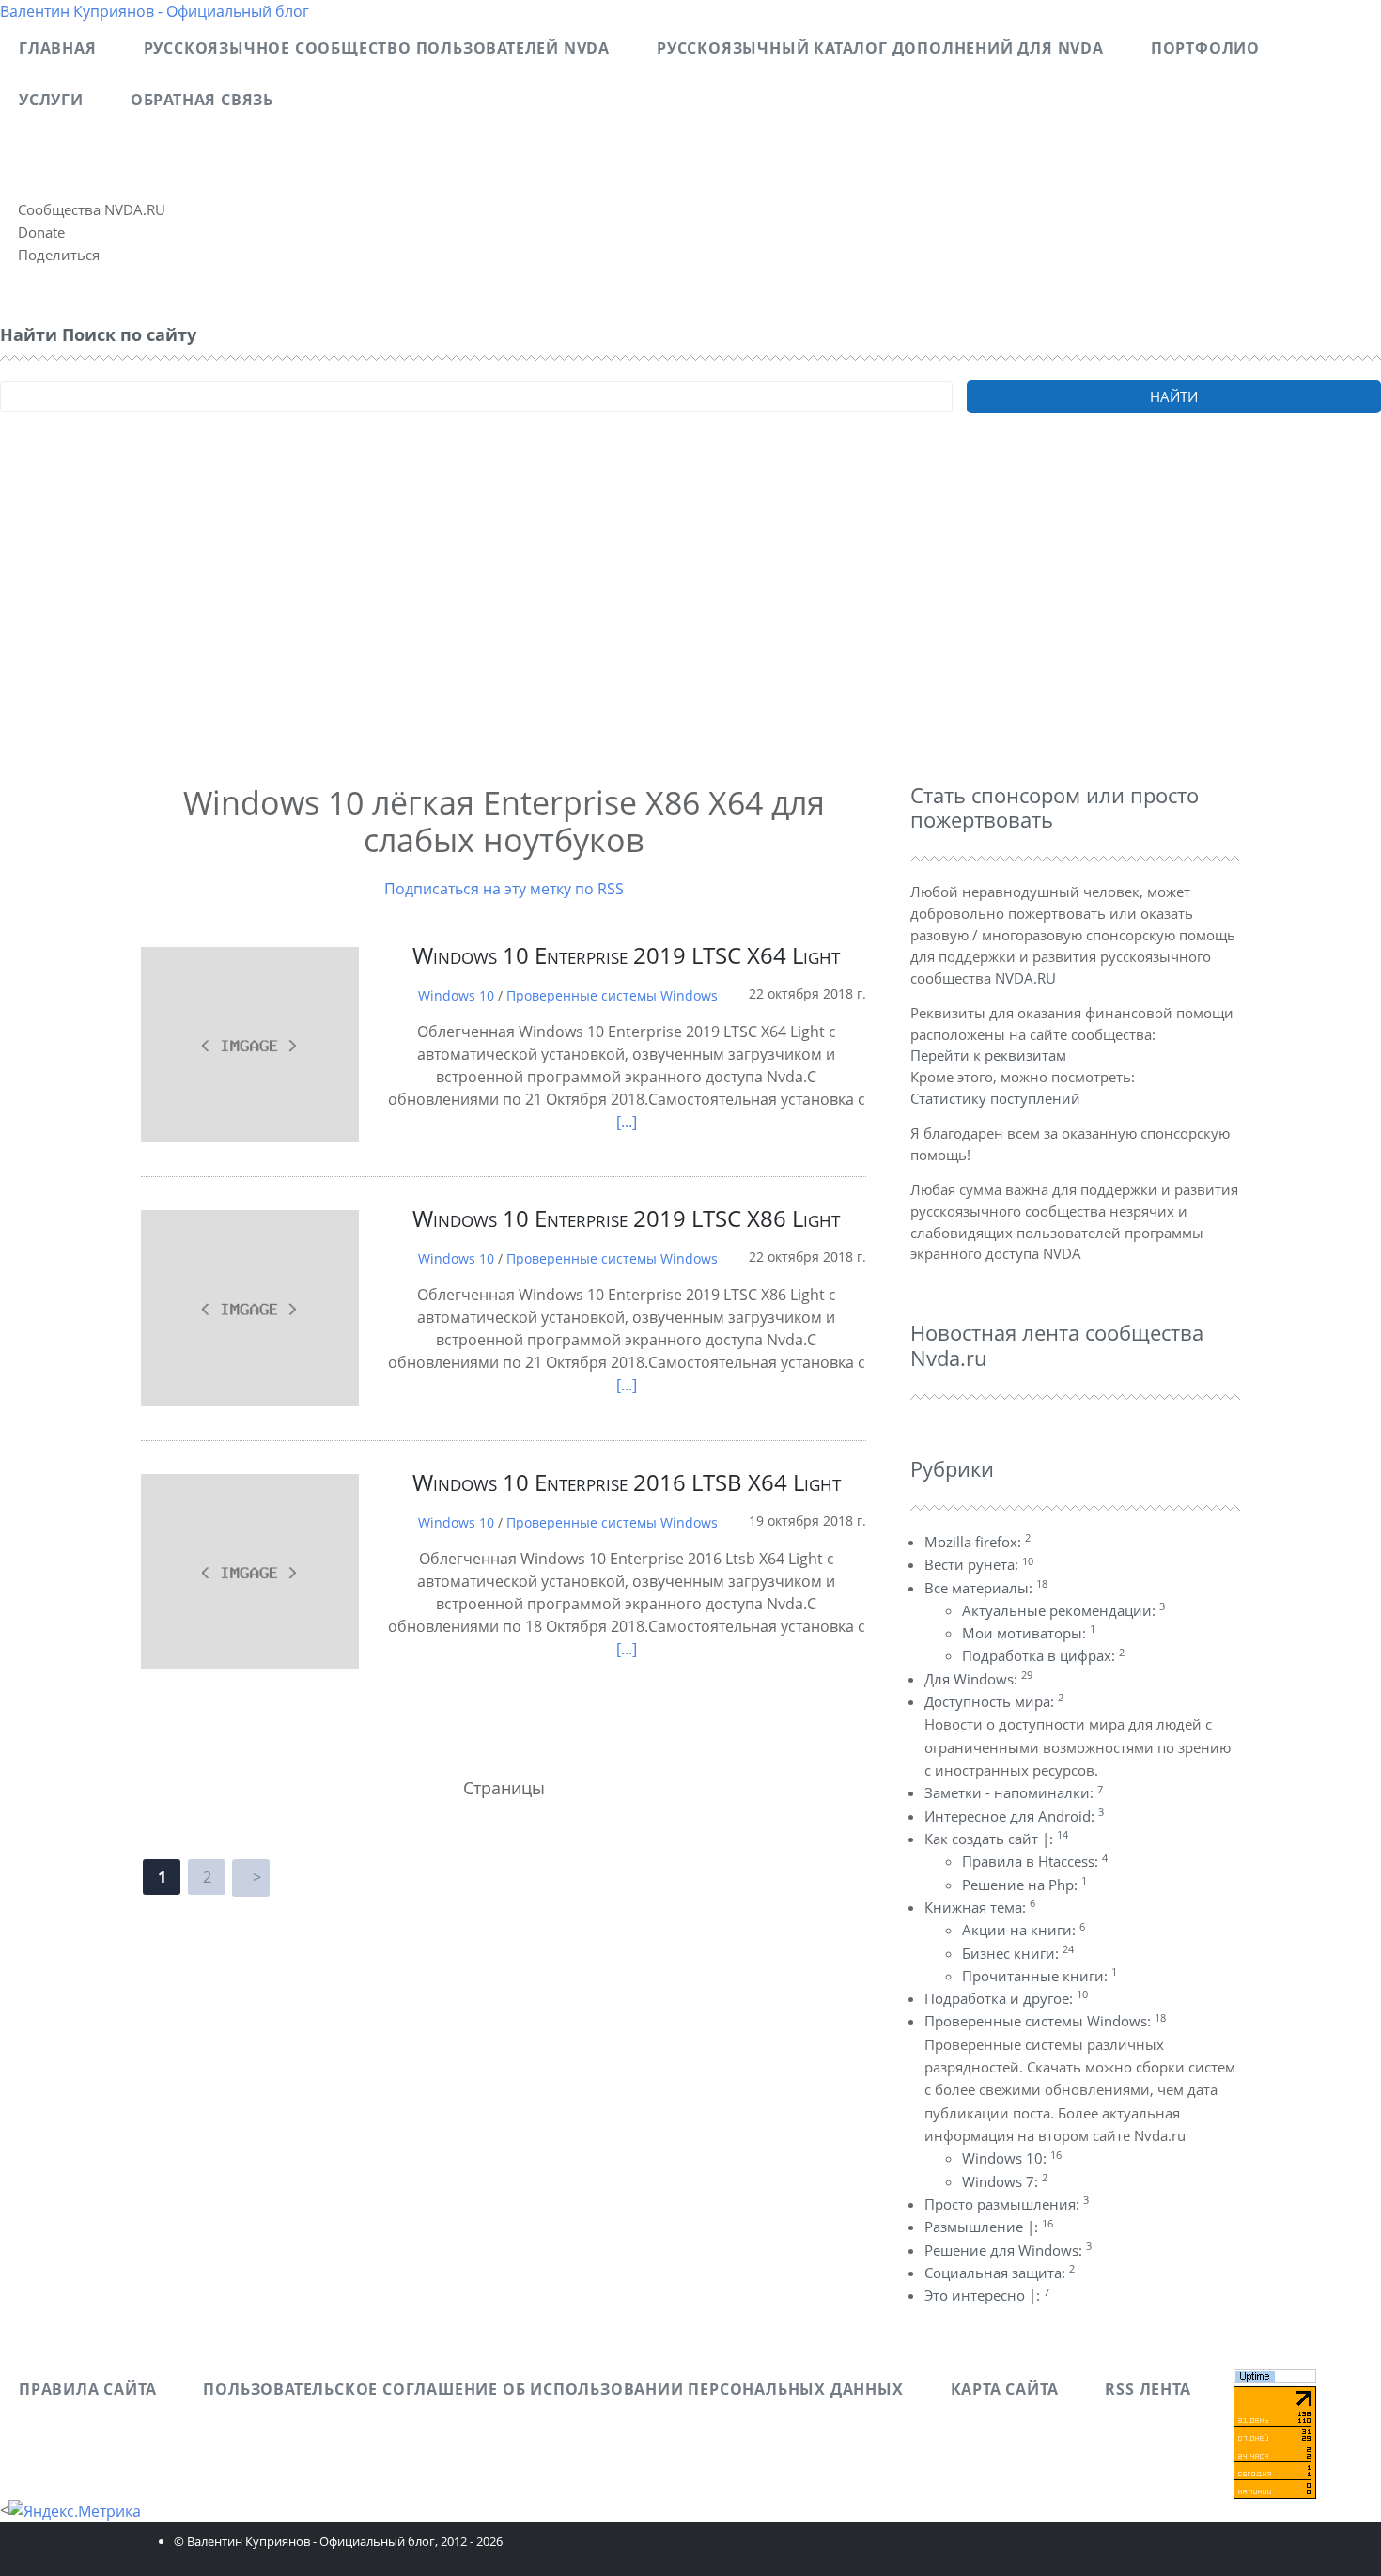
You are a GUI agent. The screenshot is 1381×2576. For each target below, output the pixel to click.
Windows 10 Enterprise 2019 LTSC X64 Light (626, 955)
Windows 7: (1005, 2181)
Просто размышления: (1007, 2204)
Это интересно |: (987, 2295)
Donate (41, 232)
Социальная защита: (1000, 2273)
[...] (627, 1122)
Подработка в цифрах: (1043, 1655)
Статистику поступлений (995, 1098)
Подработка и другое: (1006, 1998)
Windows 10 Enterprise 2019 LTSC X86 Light (626, 1218)
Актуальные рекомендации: (1063, 1610)
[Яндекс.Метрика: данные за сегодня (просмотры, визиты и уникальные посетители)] (75, 2511)
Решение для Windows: (1008, 2250)
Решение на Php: (1024, 1885)
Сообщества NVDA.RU (92, 209)
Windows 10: (1012, 2158)
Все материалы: (986, 1588)
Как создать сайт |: (996, 1839)
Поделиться (59, 255)
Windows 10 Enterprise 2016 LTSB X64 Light (627, 1482)
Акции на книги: (1024, 1930)
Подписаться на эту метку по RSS (504, 889)
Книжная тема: (980, 1907)
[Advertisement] (564, 624)
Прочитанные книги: (1040, 1976)
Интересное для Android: (1014, 1816)
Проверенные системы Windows (612, 995)
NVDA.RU (1025, 978)
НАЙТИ (1174, 396)
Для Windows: (978, 1679)
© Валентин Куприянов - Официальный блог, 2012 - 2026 (338, 2541)
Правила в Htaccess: (1035, 1861)
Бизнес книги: (1018, 1953)
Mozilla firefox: (978, 1542)
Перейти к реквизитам (988, 1055)
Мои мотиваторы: (1029, 1633)
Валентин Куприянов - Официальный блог (155, 11)
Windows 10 (456, 995)
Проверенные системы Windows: (1045, 2021)
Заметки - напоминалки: (1014, 1792)
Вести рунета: (979, 1564)
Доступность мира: (994, 1701)
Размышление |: (989, 2227)
